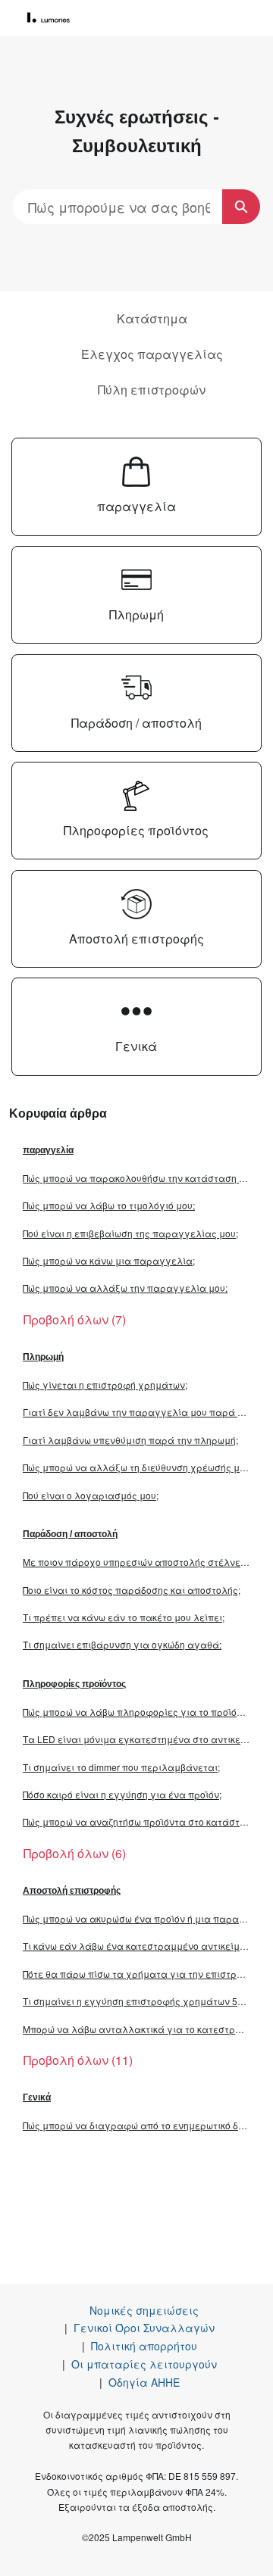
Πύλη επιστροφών (152, 390)
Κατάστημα (152, 318)
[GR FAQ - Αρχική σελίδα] (55, 18)
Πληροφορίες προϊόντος (74, 1684)
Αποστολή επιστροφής (72, 1891)
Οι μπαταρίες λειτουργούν (144, 2364)
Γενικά (37, 2097)
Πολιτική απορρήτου (144, 2346)
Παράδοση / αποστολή (70, 1534)
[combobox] (118, 207)
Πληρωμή (43, 1357)
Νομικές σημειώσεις (144, 2310)
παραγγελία (48, 1150)
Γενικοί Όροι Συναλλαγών (144, 2328)
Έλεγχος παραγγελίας (152, 354)
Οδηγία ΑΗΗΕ (144, 2382)
